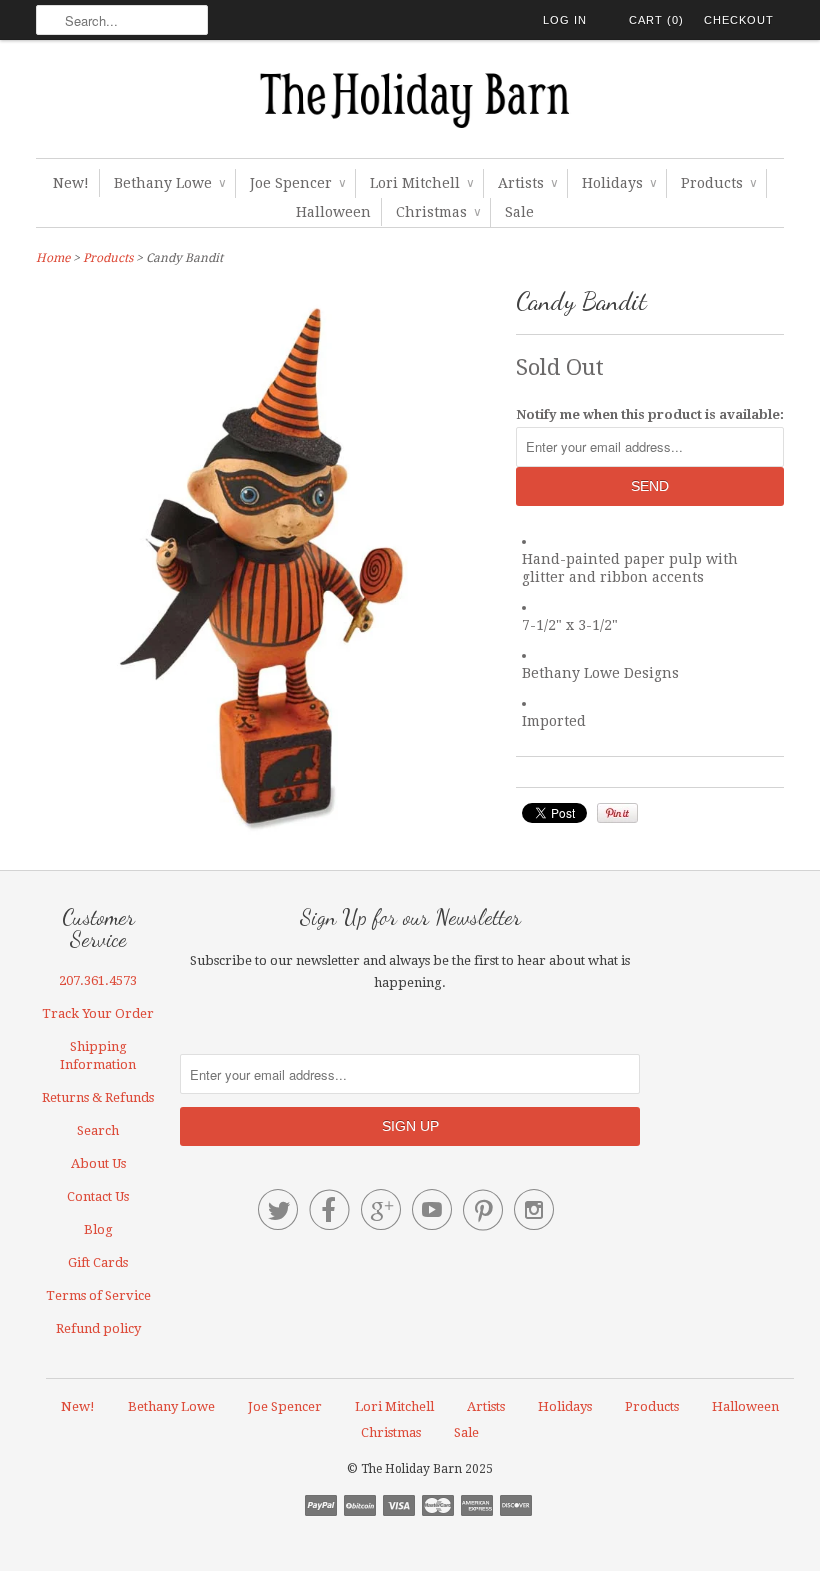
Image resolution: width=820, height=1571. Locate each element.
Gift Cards (98, 1262)
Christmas (438, 212)
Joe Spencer (297, 183)
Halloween (333, 212)
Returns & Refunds (98, 1097)
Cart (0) (656, 20)
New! (71, 183)
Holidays (619, 183)
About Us (98, 1163)
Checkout (739, 20)
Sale (519, 212)
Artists (527, 183)
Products (718, 183)
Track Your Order (98, 1013)
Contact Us (98, 1196)
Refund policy (98, 1328)
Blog (98, 1229)
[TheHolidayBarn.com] (410, 104)
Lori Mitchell (421, 183)
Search (98, 1130)
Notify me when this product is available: (650, 414)
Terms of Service (98, 1295)
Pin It (617, 813)
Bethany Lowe (169, 183)
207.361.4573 (98, 980)
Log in (565, 20)
